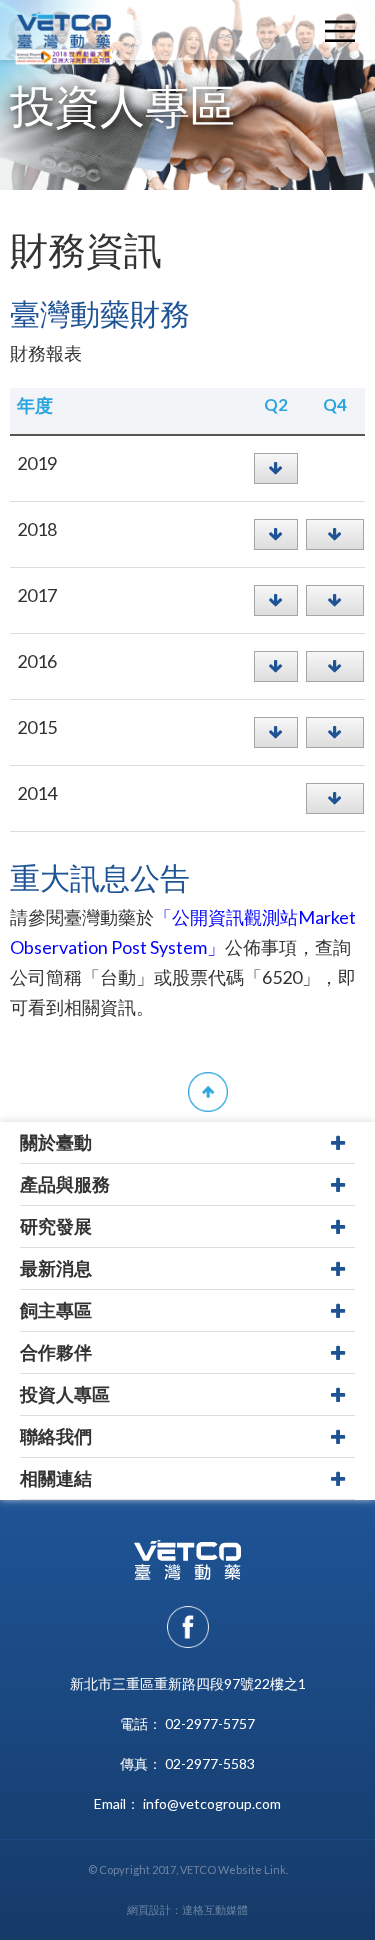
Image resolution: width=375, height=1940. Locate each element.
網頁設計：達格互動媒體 (187, 1909)
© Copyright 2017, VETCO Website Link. (188, 1869)
